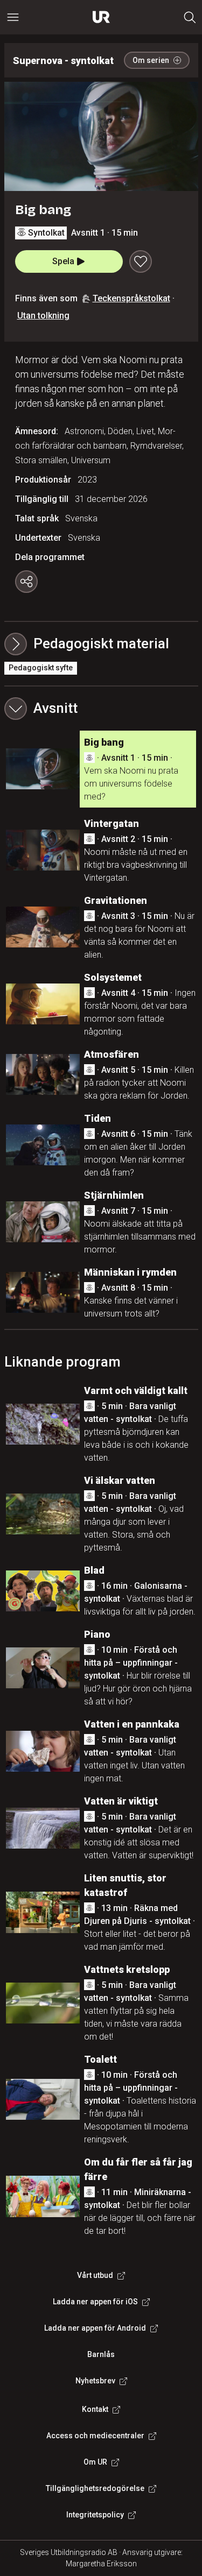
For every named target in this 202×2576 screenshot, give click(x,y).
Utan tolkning (43, 316)
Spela (63, 261)
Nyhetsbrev (95, 2381)
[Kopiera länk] (26, 582)
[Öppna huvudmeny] (13, 17)
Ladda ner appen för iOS (95, 2302)
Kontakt (95, 2409)
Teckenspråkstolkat (131, 298)
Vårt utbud (95, 2275)
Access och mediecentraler (95, 2436)
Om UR (95, 2462)
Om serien (151, 60)
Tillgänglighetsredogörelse (95, 2488)
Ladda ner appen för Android (95, 2328)
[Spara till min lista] (141, 261)
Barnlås (101, 2354)
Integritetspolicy (95, 2515)
